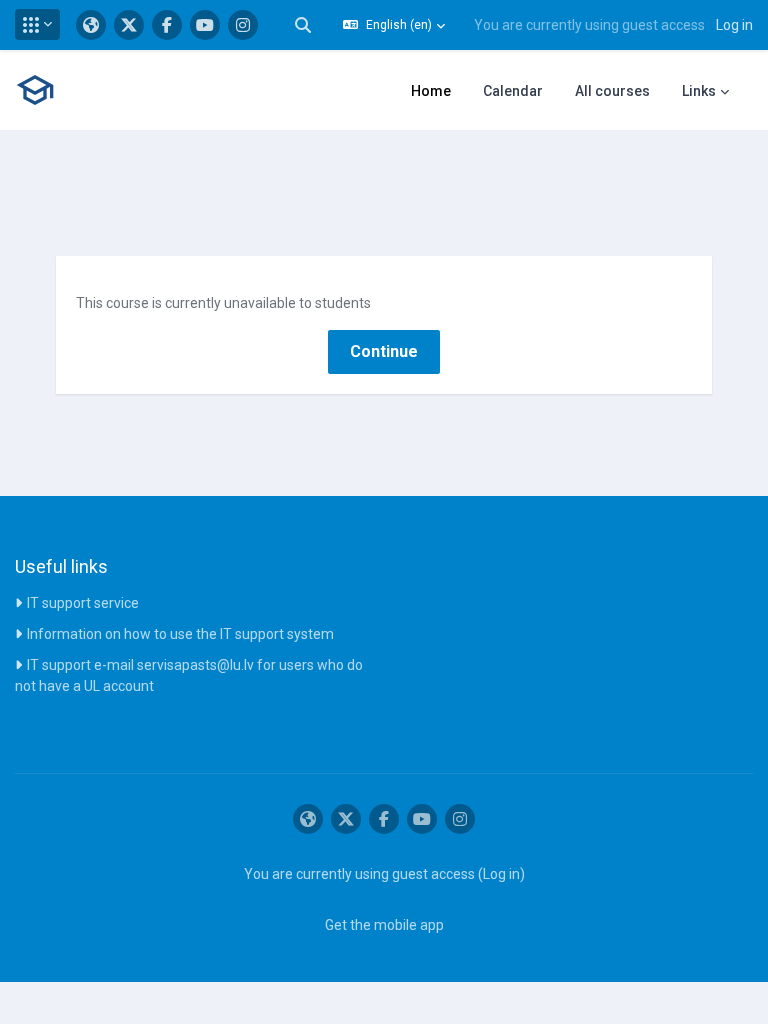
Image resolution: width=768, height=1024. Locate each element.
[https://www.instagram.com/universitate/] (243, 25)
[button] (37, 24)
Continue (384, 351)
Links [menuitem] (699, 91)
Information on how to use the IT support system (180, 634)
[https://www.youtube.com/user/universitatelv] (205, 25)
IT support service (83, 603)
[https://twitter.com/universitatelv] (129, 25)
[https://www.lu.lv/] (91, 25)
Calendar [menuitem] (513, 91)
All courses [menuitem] (612, 91)
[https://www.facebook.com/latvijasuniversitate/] (167, 25)
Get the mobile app (384, 925)
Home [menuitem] (431, 91)
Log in (734, 25)
